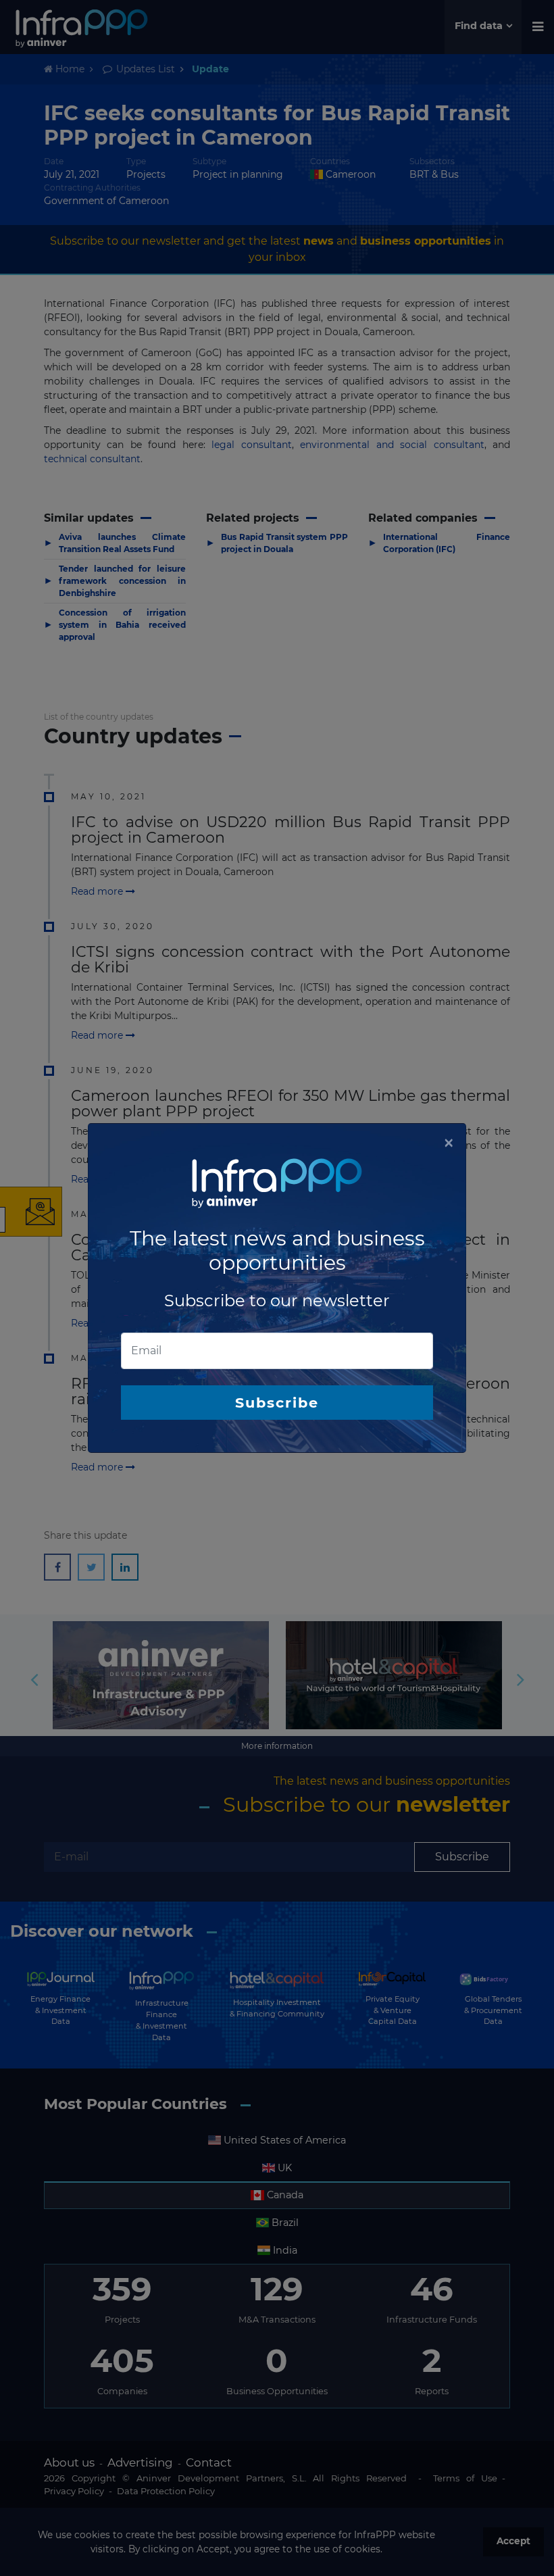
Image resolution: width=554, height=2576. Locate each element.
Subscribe (277, 1403)
